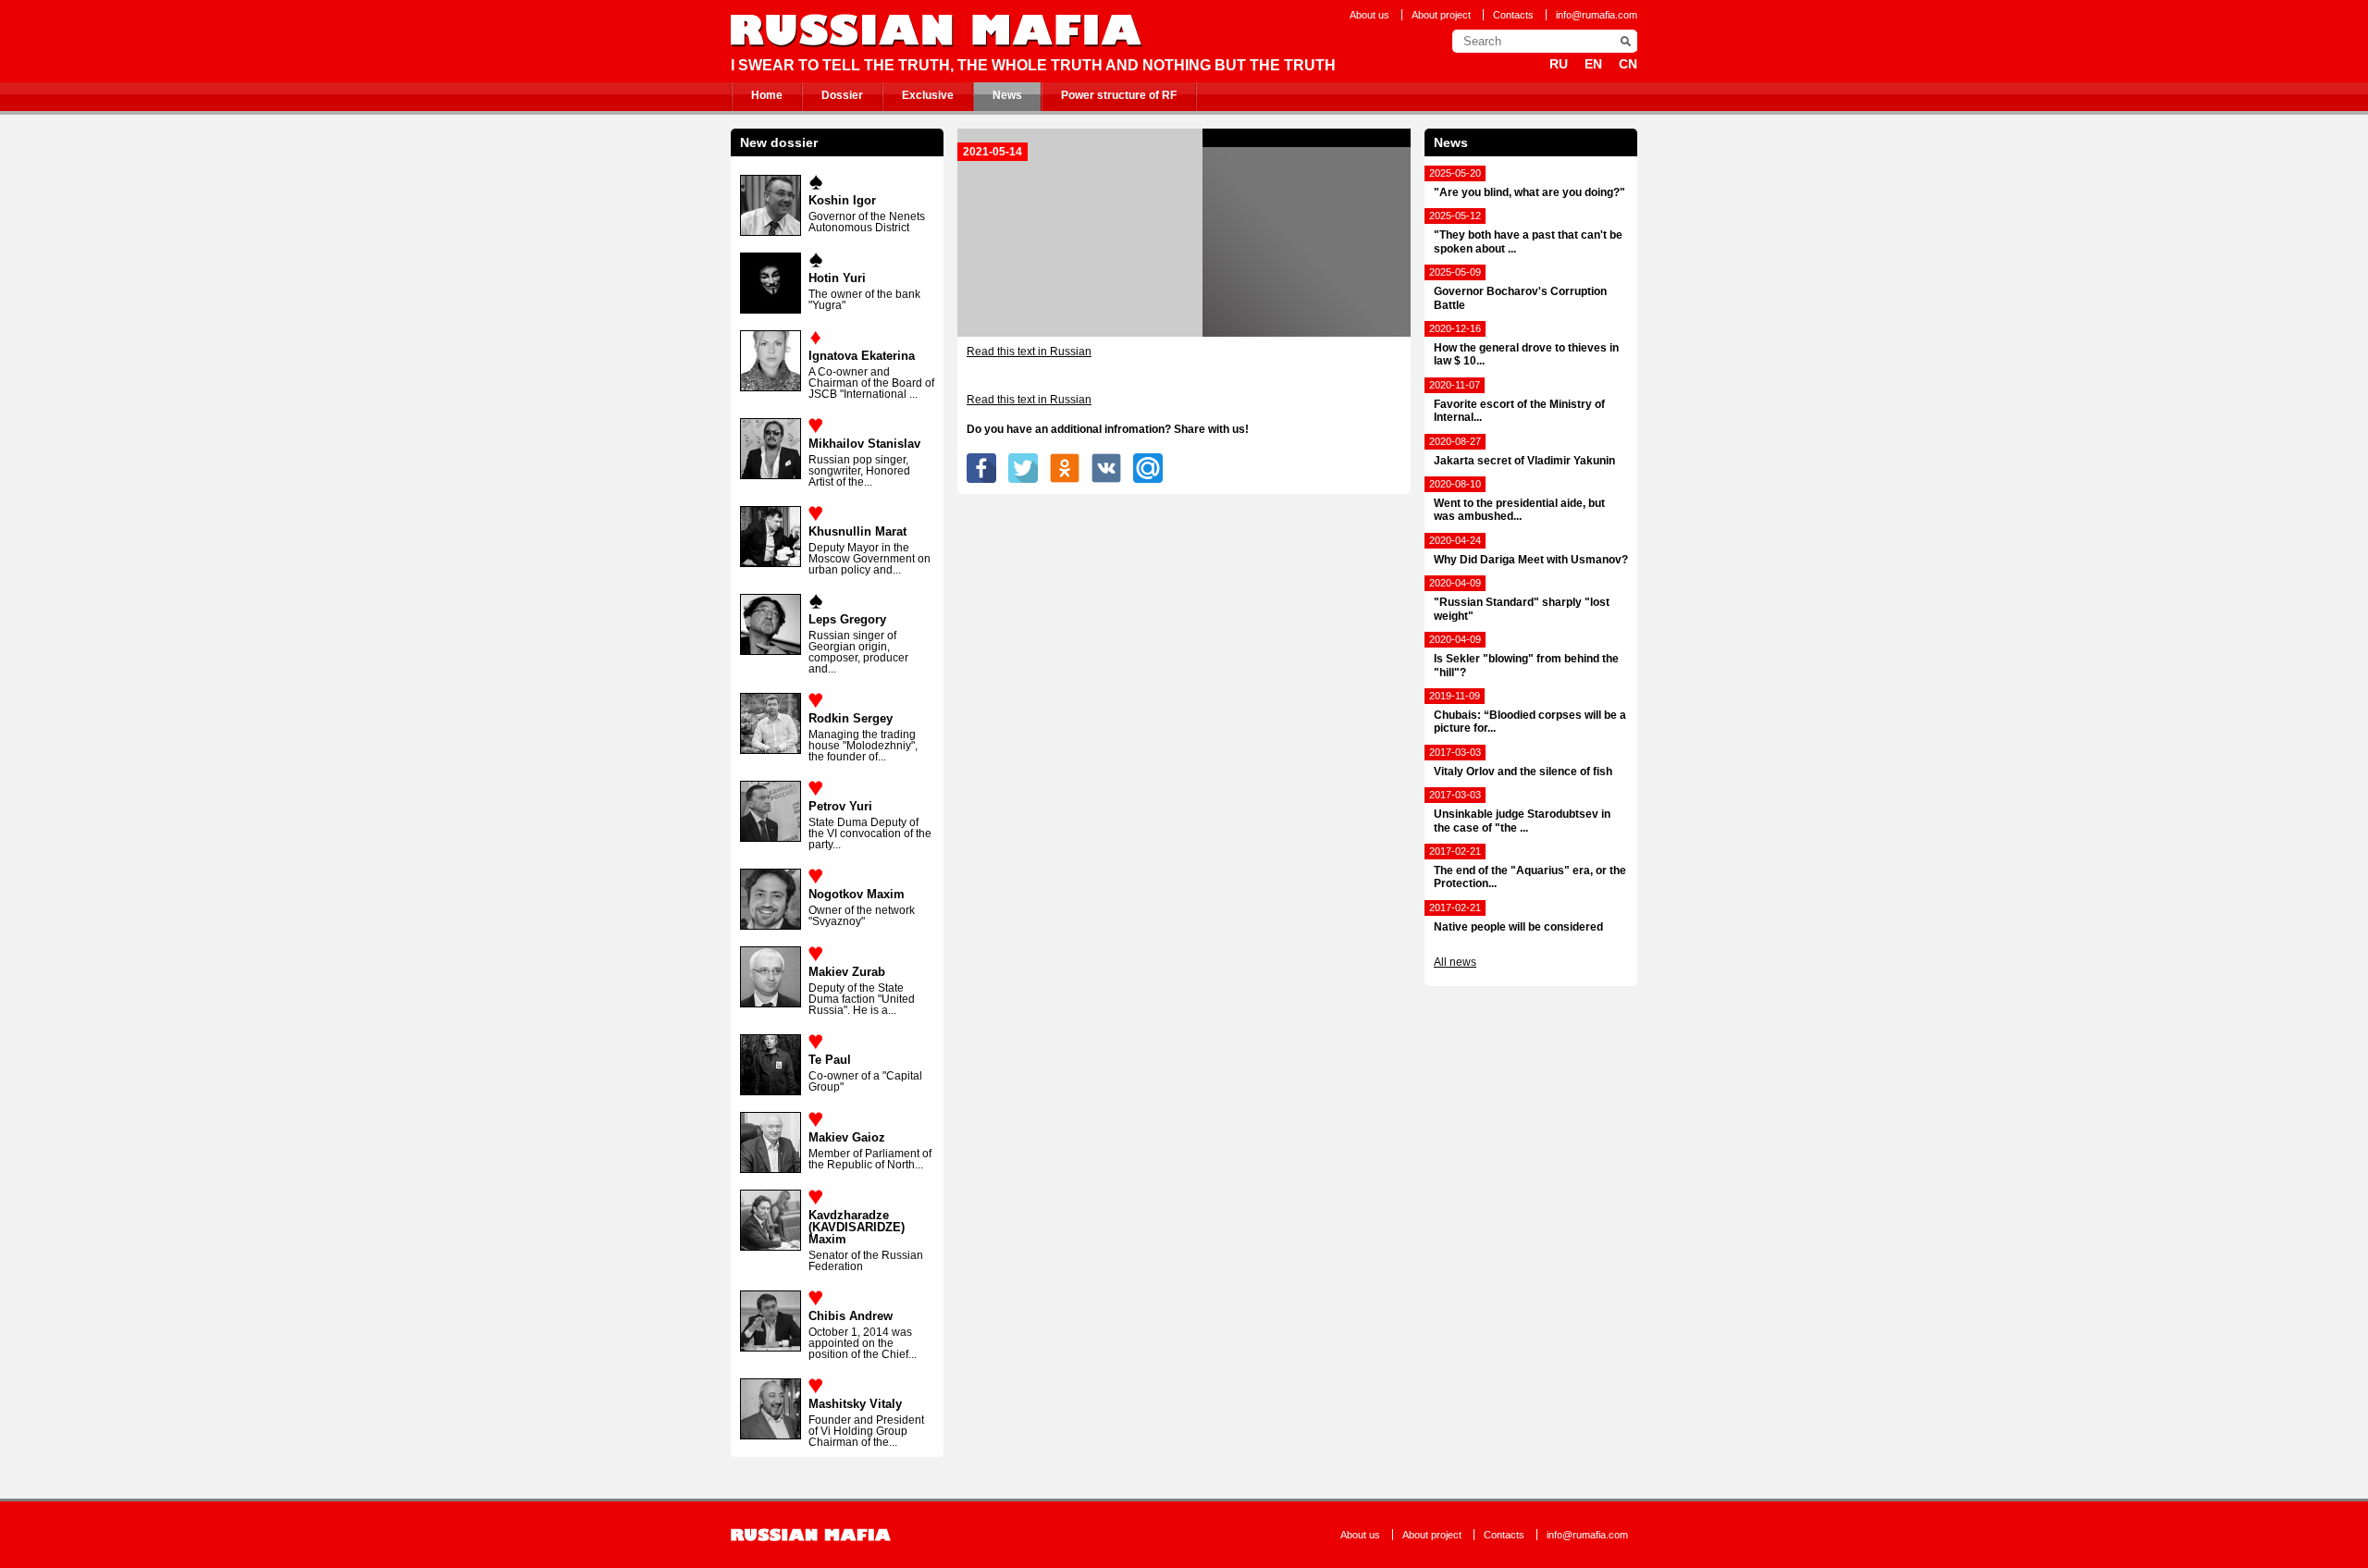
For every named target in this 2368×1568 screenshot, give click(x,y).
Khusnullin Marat (857, 531)
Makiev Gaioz (847, 1137)
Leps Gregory (847, 619)
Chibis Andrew (851, 1316)
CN (1628, 64)
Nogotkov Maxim (857, 894)
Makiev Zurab (847, 972)
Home (767, 95)
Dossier (842, 95)
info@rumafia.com (1597, 15)
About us (1369, 15)
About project (1441, 15)
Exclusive (928, 95)
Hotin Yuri (837, 278)
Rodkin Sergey (851, 718)
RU (1559, 64)
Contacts (1513, 15)
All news (1455, 962)
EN (1593, 64)
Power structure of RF (1119, 95)
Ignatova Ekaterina (862, 356)
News (1007, 95)
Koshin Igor (842, 200)
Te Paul (830, 1060)
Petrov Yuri (840, 806)
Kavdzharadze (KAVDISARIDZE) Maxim (857, 1227)
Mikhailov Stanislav (864, 444)
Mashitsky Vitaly (855, 1404)
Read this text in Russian (1029, 352)
